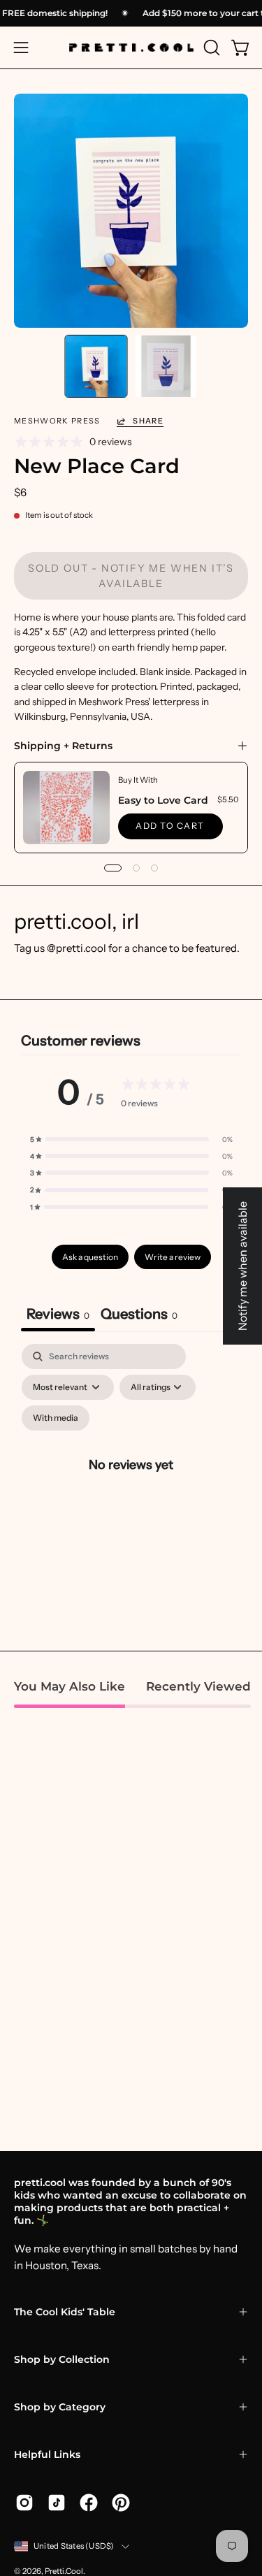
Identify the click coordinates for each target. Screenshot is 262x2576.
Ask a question (90, 1257)
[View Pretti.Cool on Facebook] (89, 2503)
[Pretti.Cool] (131, 48)
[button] (210, 48)
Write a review (173, 1257)
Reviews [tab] (58, 1314)
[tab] (139, 1316)
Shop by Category (60, 2407)
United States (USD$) (74, 2546)
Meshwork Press (57, 421)
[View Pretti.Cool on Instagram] (24, 2503)
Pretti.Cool (64, 2571)
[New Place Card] (96, 366)
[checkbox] (56, 1418)
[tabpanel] (131, 1481)
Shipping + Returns (63, 746)
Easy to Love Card (163, 800)
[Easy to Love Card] (66, 808)
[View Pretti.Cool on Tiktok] (57, 2503)
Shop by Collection (62, 2359)
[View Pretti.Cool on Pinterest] (121, 2503)
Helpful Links (47, 2454)
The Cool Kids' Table (65, 2312)
